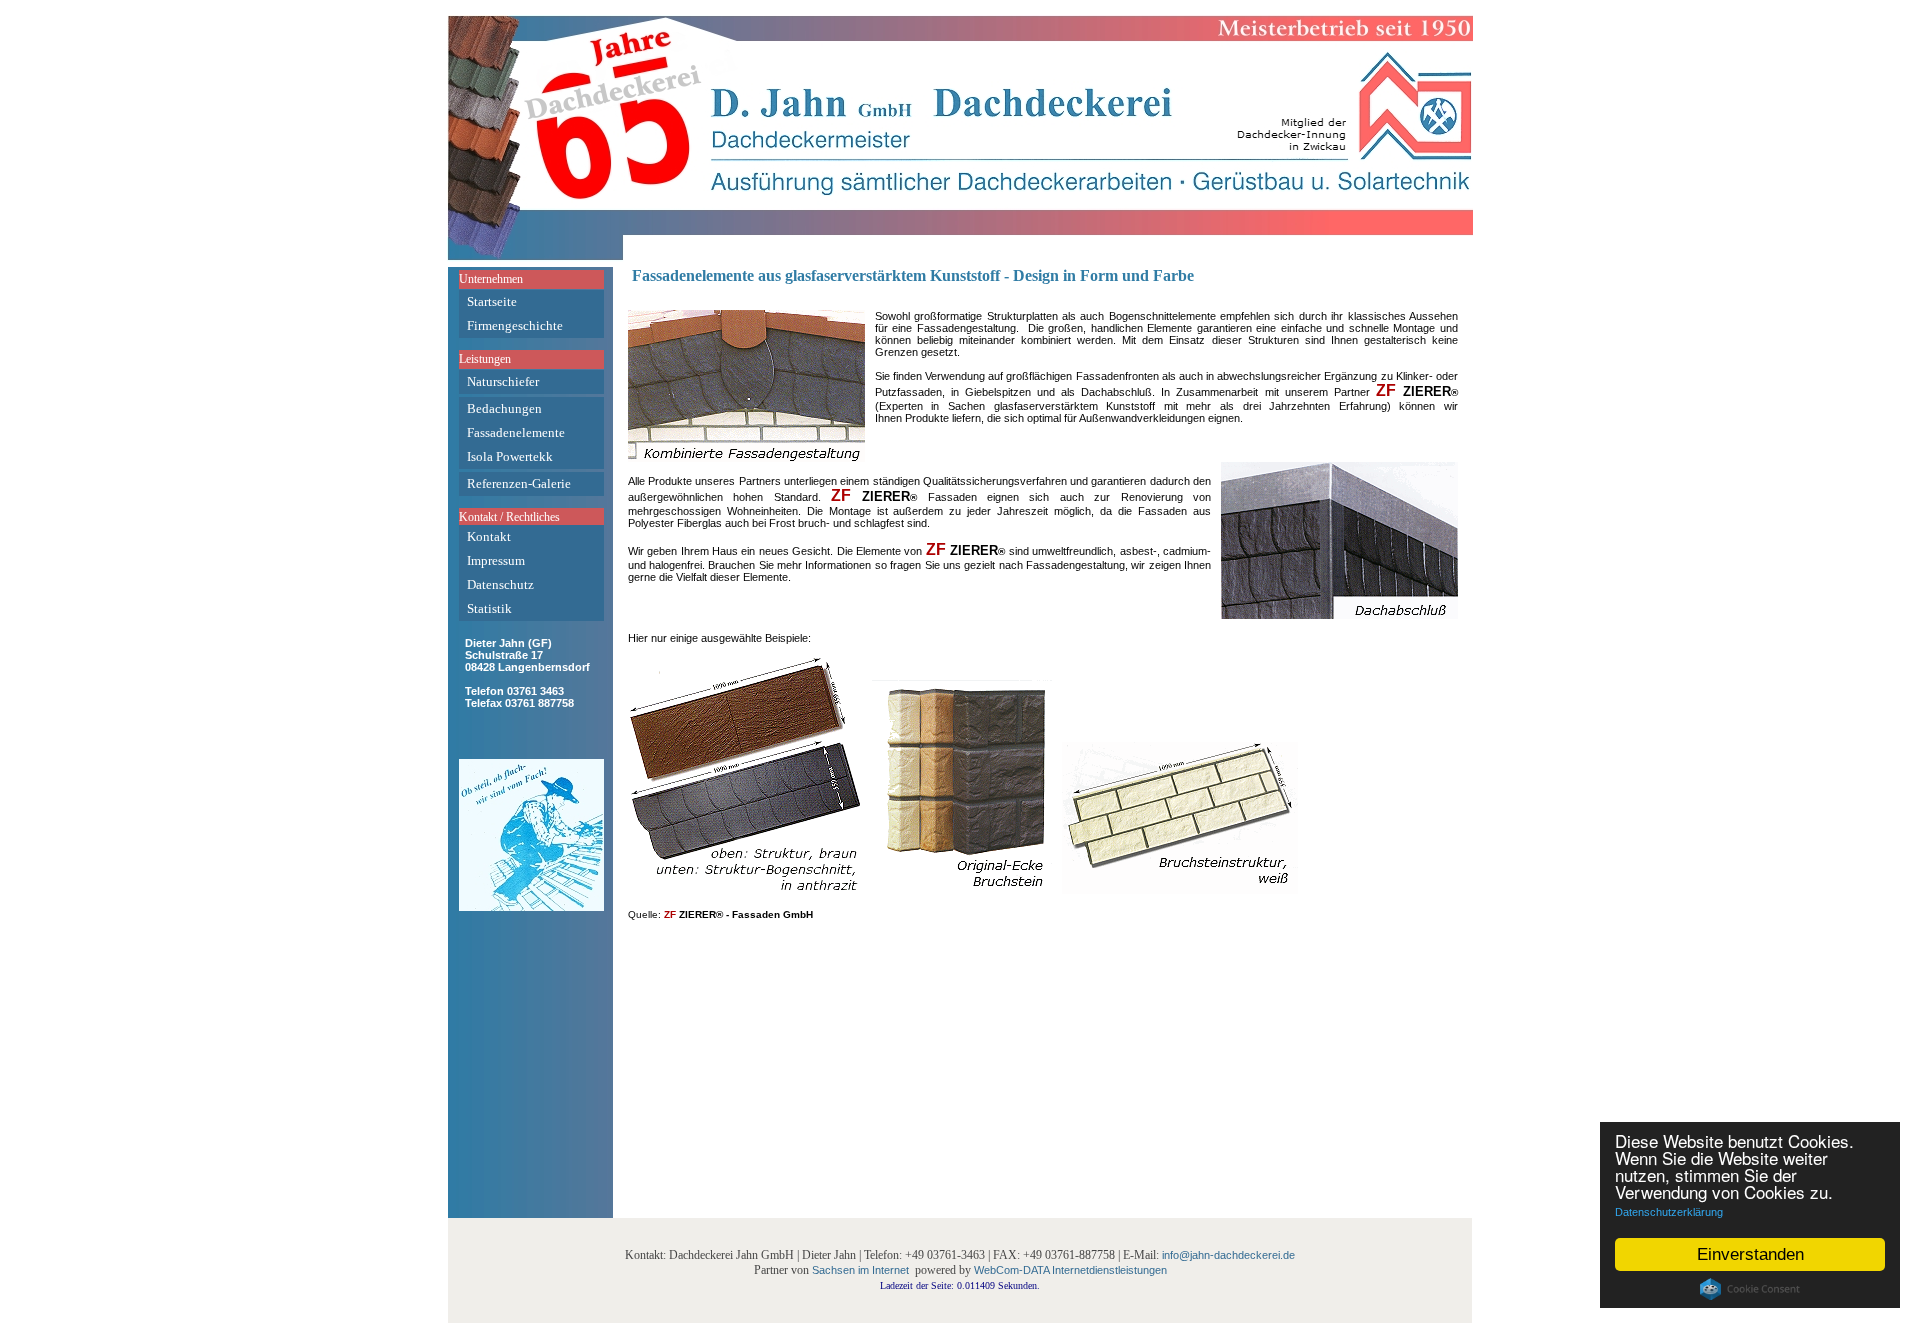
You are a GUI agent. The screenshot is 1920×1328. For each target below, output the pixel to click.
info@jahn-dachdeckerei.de (1228, 1255)
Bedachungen (504, 408)
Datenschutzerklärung (1669, 1212)
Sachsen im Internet (860, 1270)
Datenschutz (500, 584)
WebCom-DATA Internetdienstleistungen (1070, 1270)
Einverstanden (1750, 1254)
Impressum (496, 560)
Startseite (492, 301)
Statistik (489, 608)
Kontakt (489, 536)
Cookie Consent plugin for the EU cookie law (1750, 1289)
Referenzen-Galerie (519, 483)
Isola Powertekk (510, 456)
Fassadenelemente (516, 432)
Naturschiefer (503, 381)
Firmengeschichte (515, 325)
